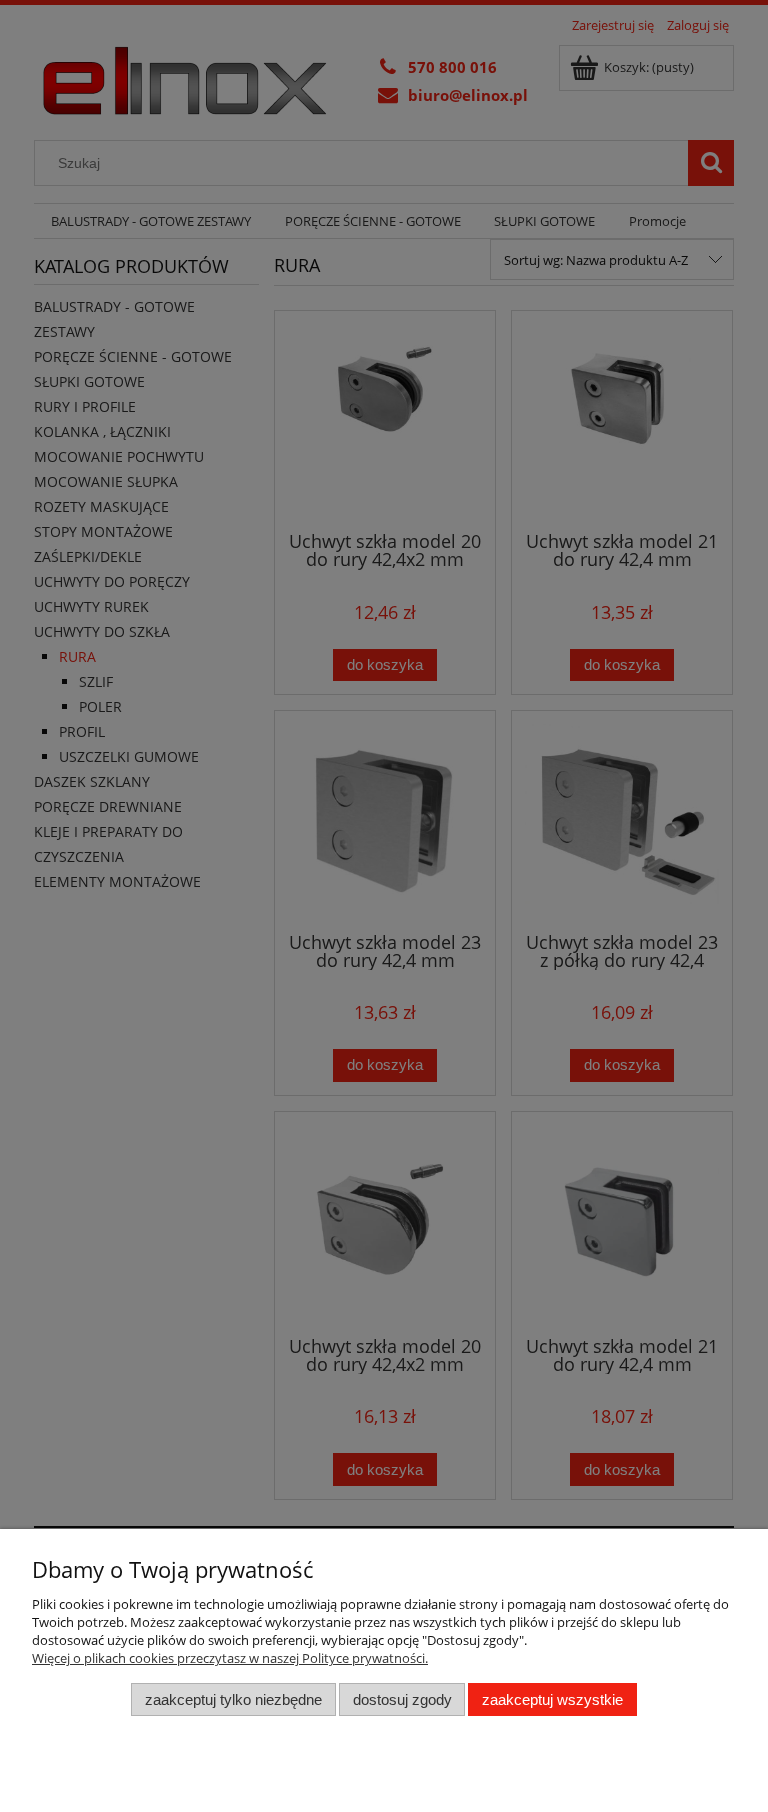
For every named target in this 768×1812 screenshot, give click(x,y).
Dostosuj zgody (402, 1699)
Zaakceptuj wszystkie (552, 1699)
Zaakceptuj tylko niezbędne (233, 1699)
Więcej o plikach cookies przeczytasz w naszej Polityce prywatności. (230, 1658)
